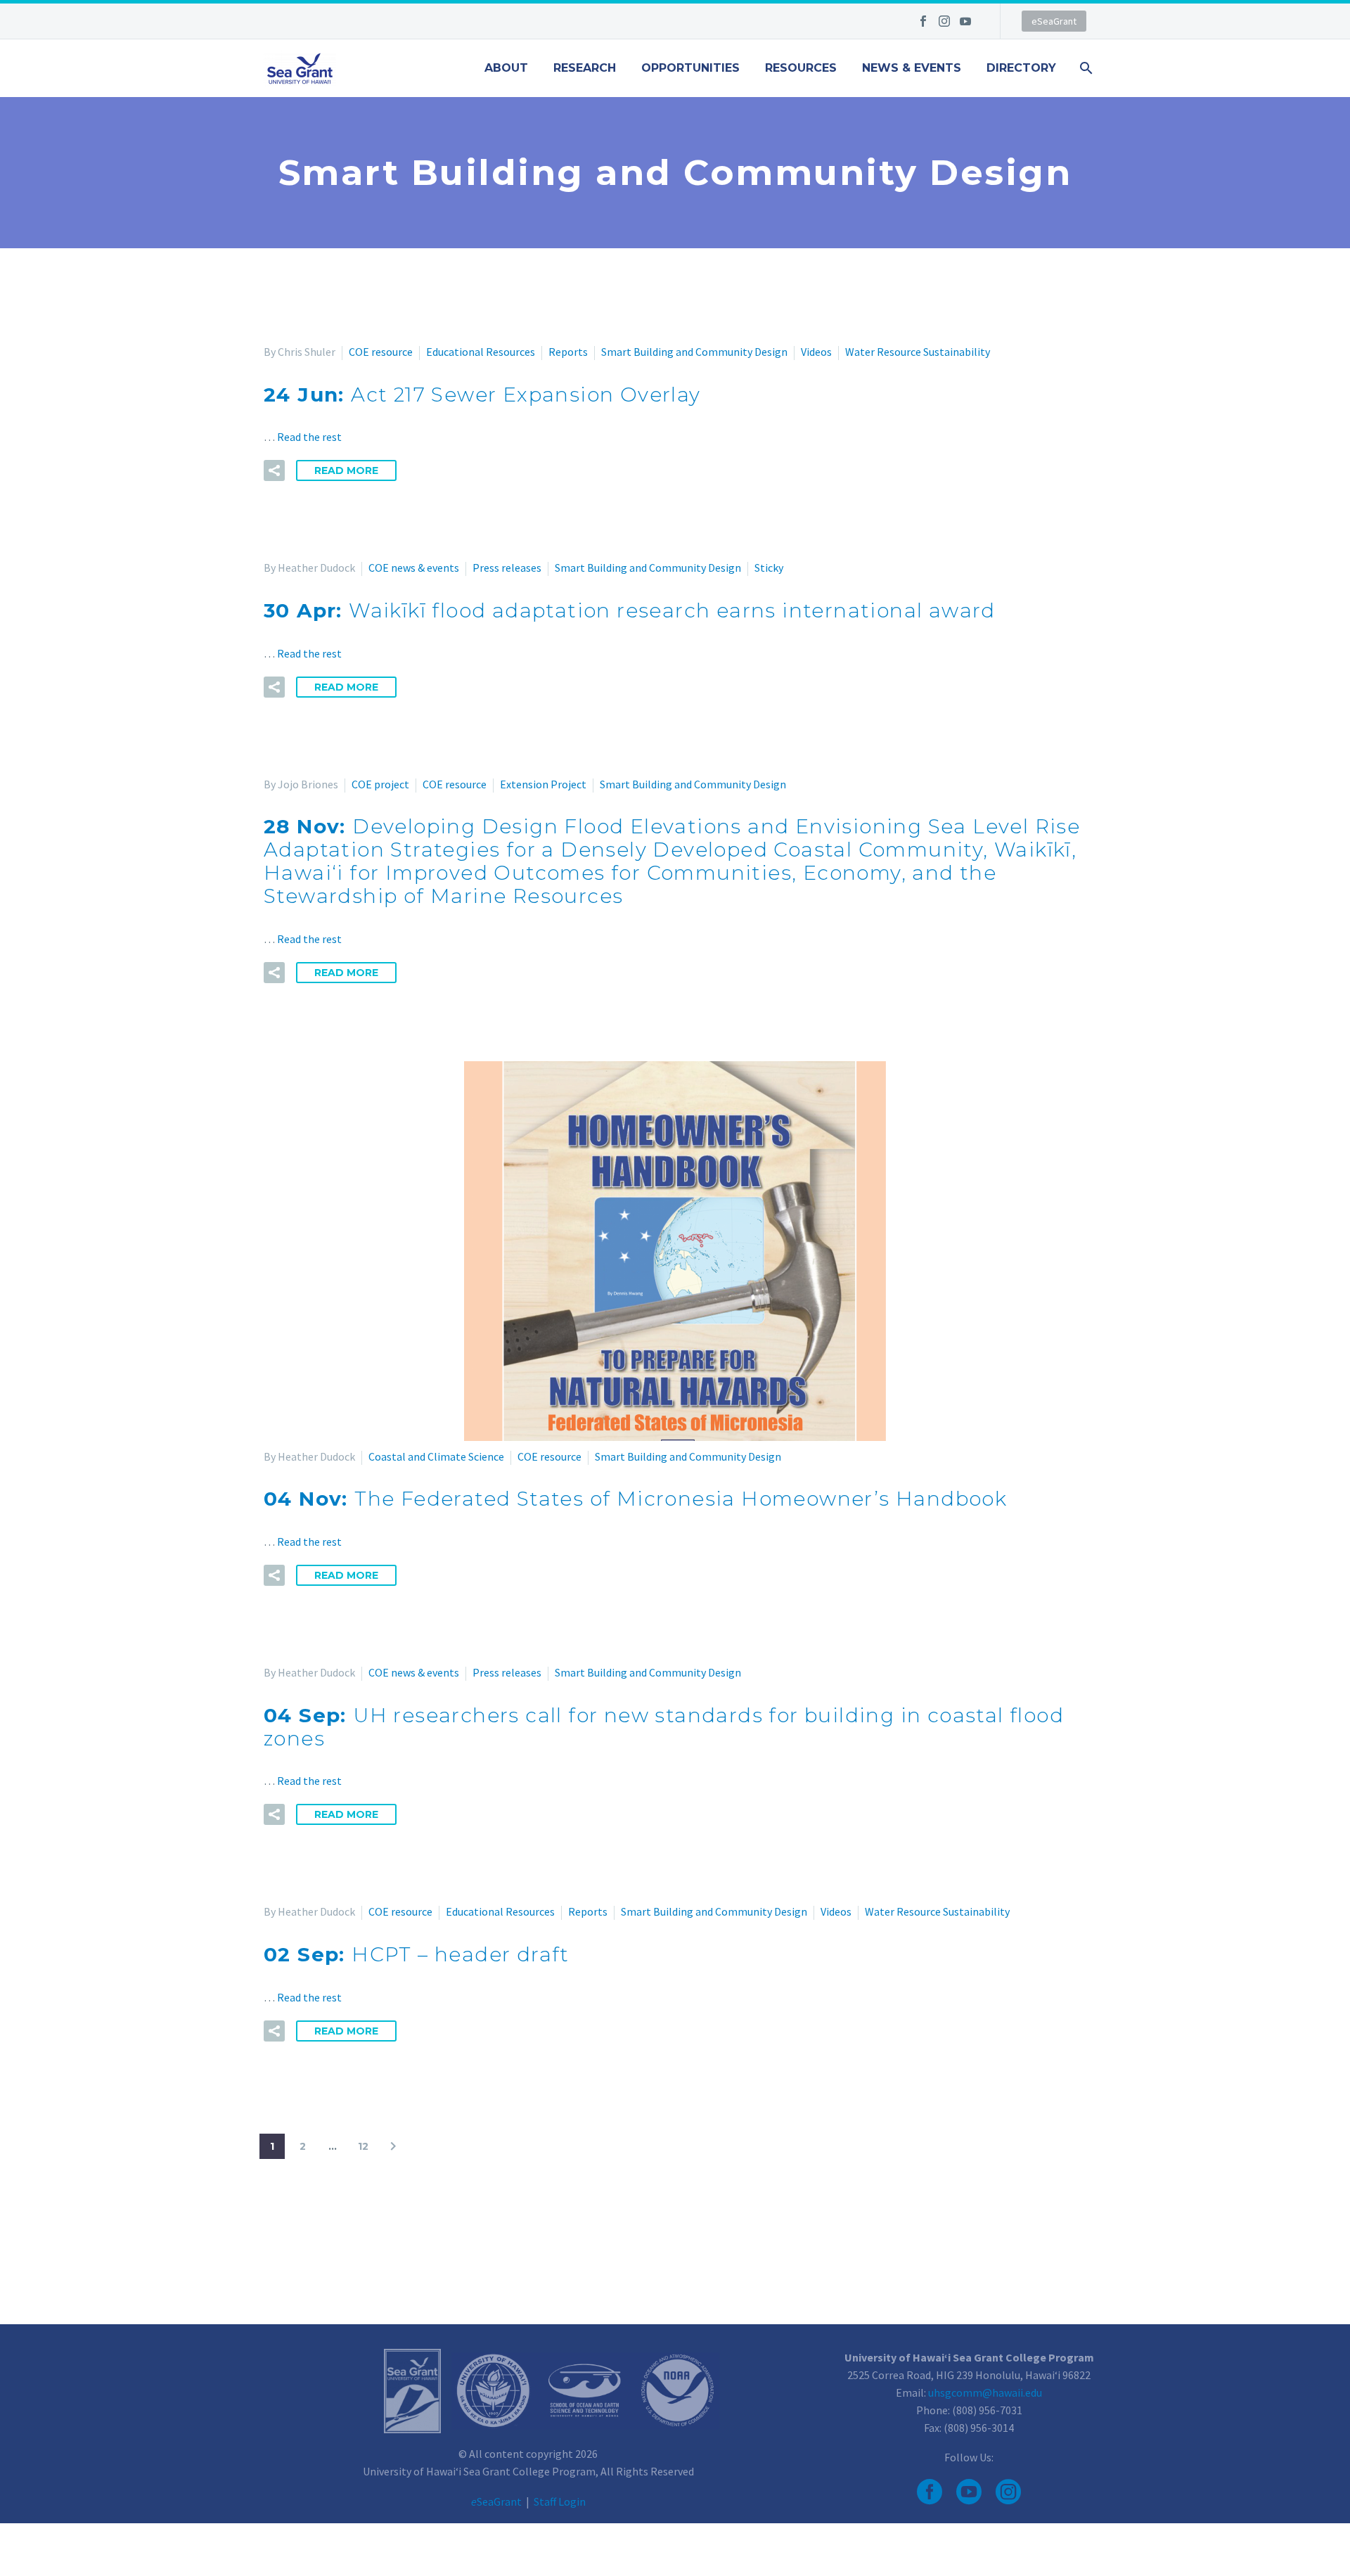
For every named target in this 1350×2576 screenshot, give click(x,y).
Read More (346, 470)
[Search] (1085, 68)
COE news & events (414, 568)
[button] (274, 470)
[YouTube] (965, 21)
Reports (568, 352)
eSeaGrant (1054, 21)
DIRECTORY (1021, 68)
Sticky (769, 568)
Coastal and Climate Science (436, 1456)
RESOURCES (801, 68)
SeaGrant (496, 2501)
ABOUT (506, 68)
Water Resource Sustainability (918, 352)
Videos (816, 352)
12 (363, 2146)
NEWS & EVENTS (912, 68)
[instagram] (1008, 2492)
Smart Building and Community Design (694, 352)
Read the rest (309, 437)
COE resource (381, 352)
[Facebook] (923, 21)
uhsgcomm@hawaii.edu (985, 2392)
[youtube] (969, 2492)
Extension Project (543, 784)
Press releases (507, 568)
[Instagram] (944, 21)
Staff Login (560, 2501)
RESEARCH (585, 68)
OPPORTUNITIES (690, 68)
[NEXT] (393, 2146)
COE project (380, 784)
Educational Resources (481, 352)
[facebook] (930, 2492)
